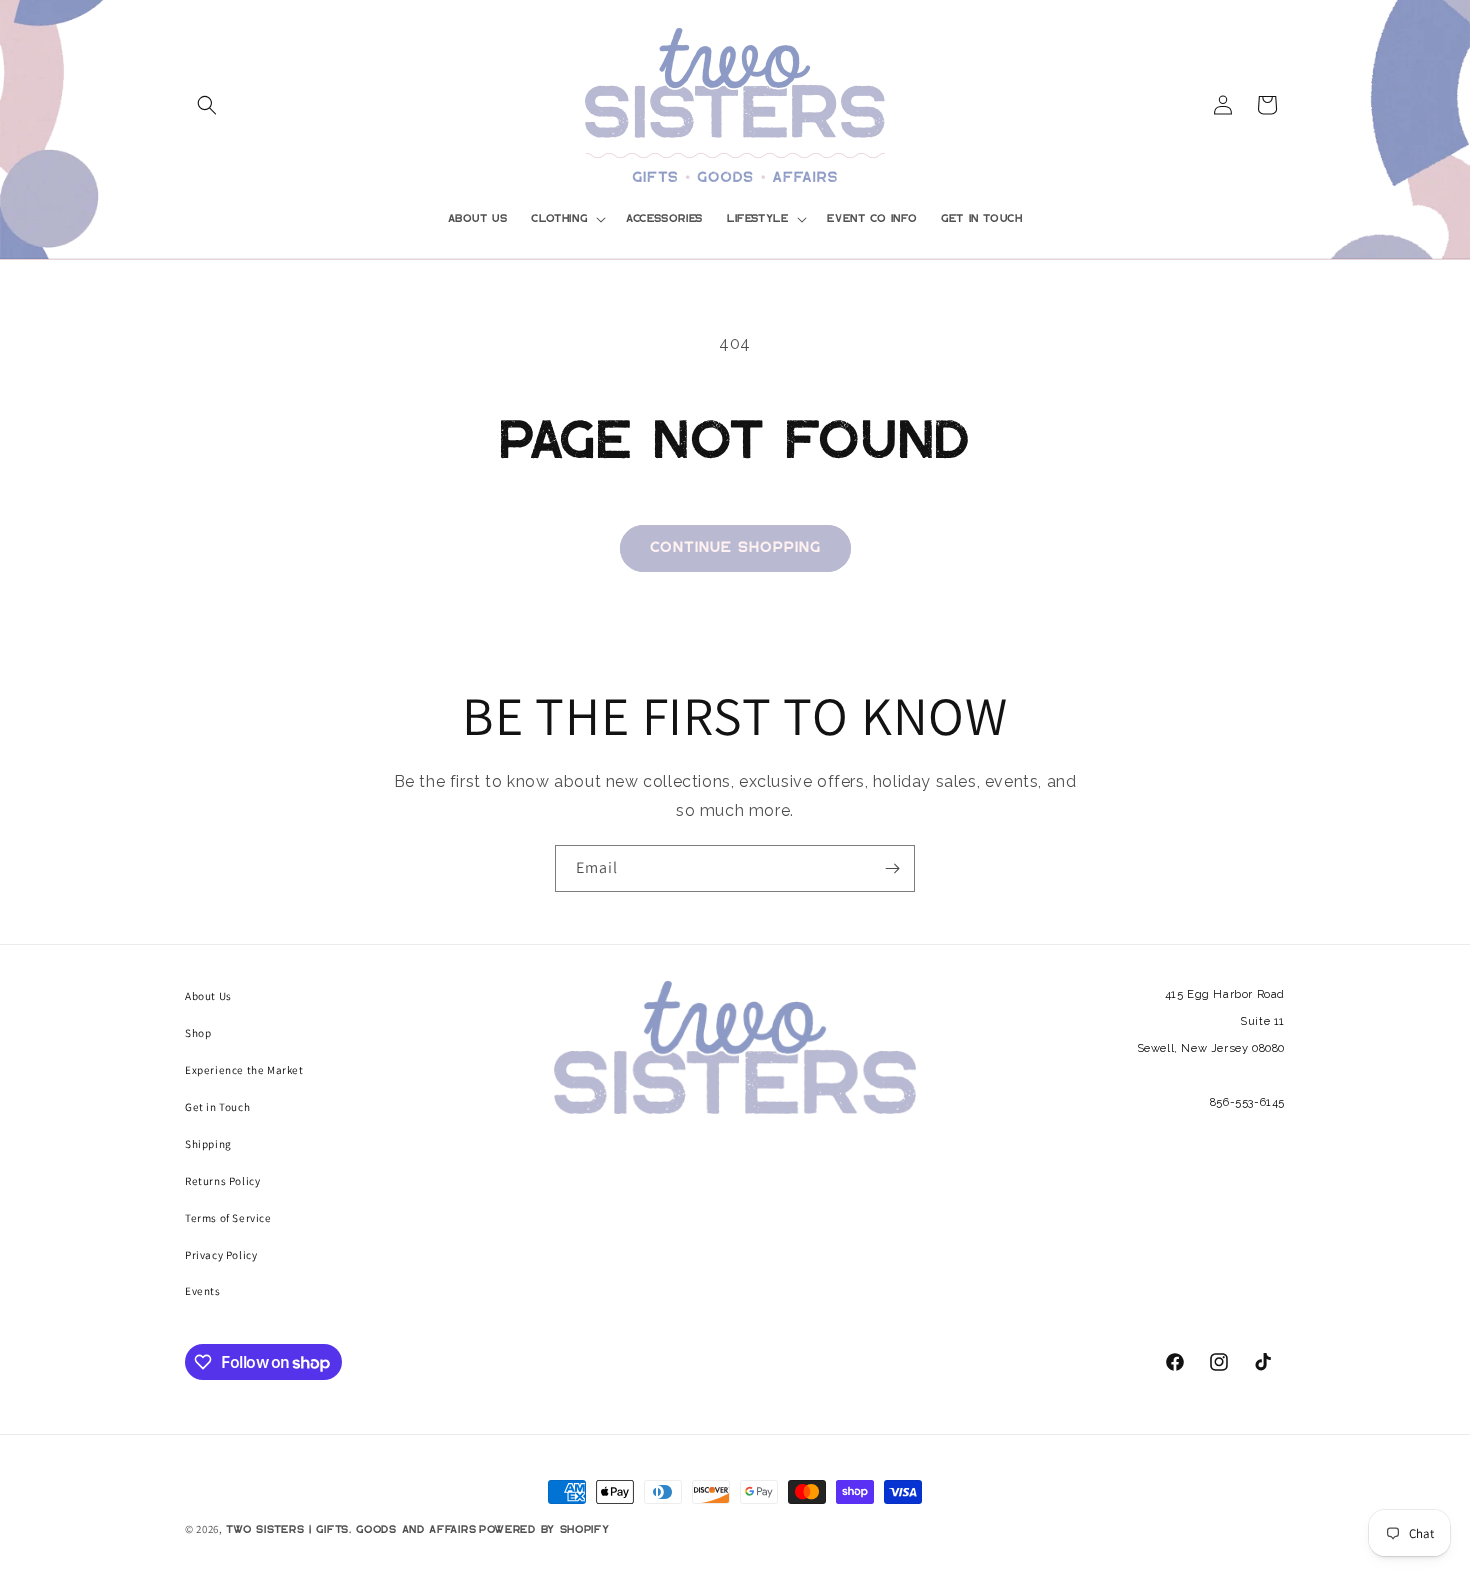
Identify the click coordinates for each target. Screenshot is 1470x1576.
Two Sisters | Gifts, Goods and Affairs (351, 1530)
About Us (208, 996)
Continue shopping (735, 547)
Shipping (208, 1144)
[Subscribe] (892, 868)
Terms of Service (228, 1218)
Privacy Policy (221, 1255)
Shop (198, 1033)
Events (203, 1291)
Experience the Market (244, 1070)
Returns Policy (222, 1181)
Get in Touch (217, 1107)
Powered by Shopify (544, 1530)
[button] (207, 105)
